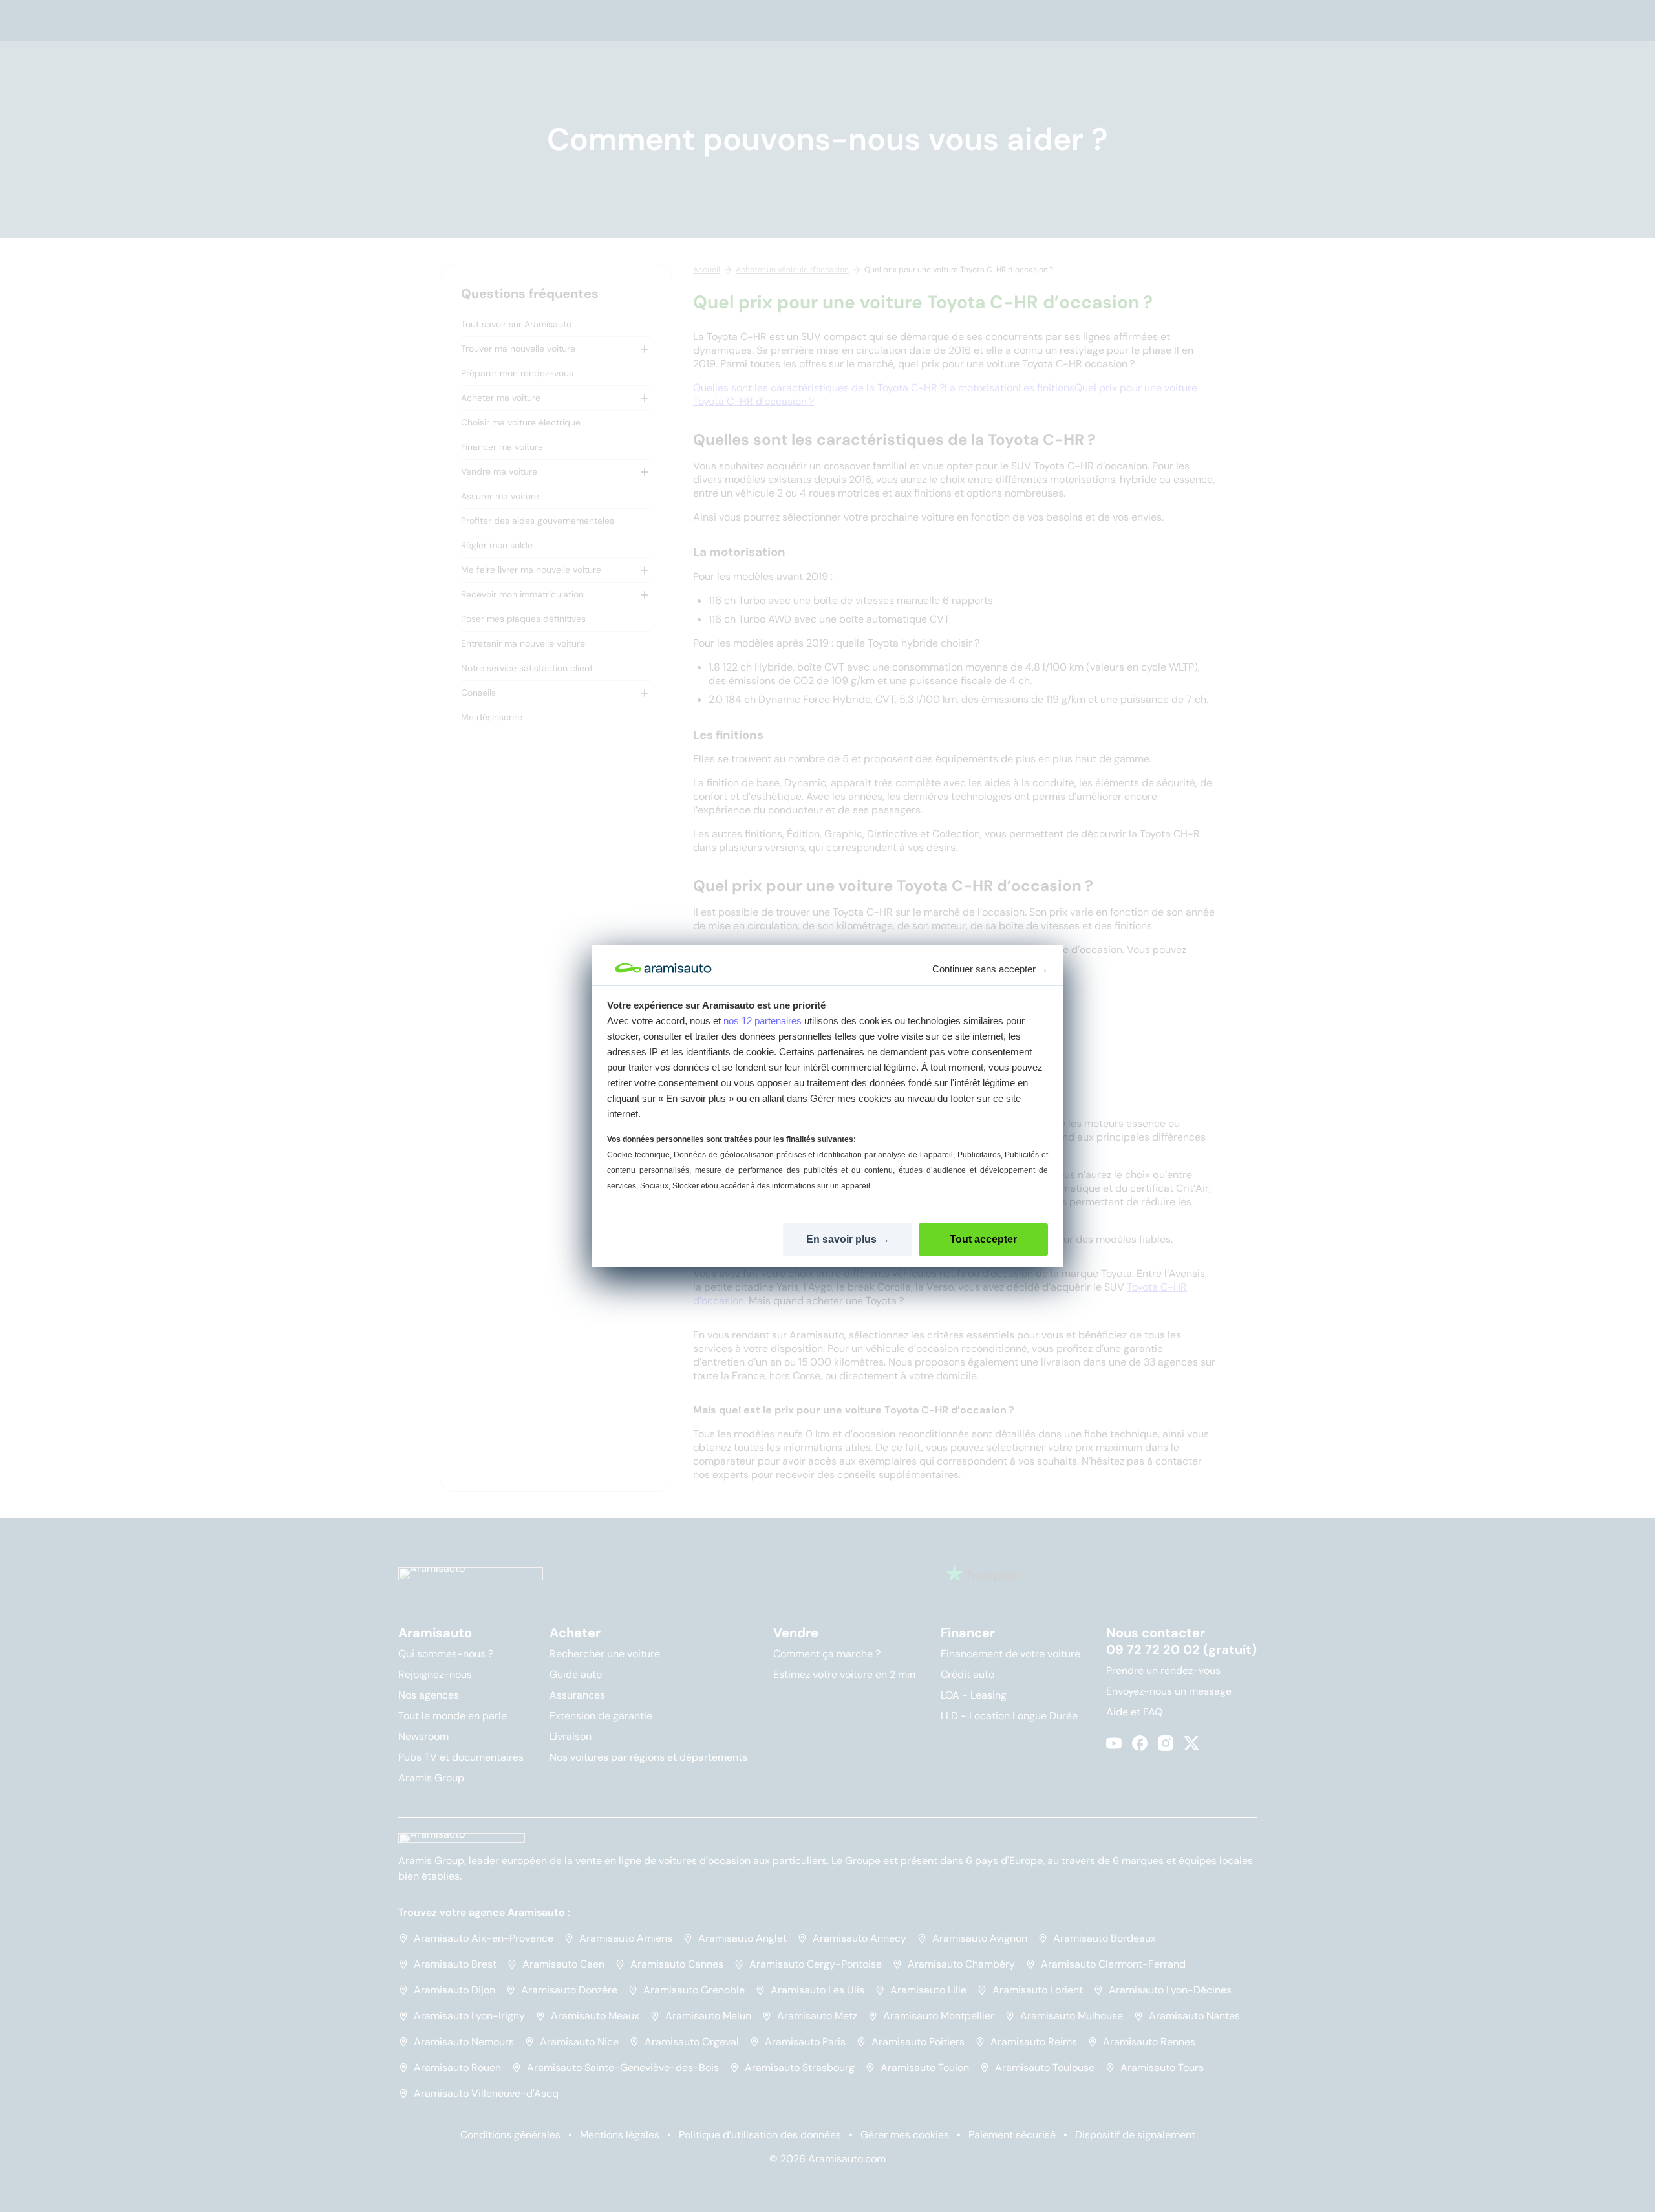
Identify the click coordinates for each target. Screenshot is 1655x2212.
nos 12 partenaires (763, 1021)
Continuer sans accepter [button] (990, 969)
